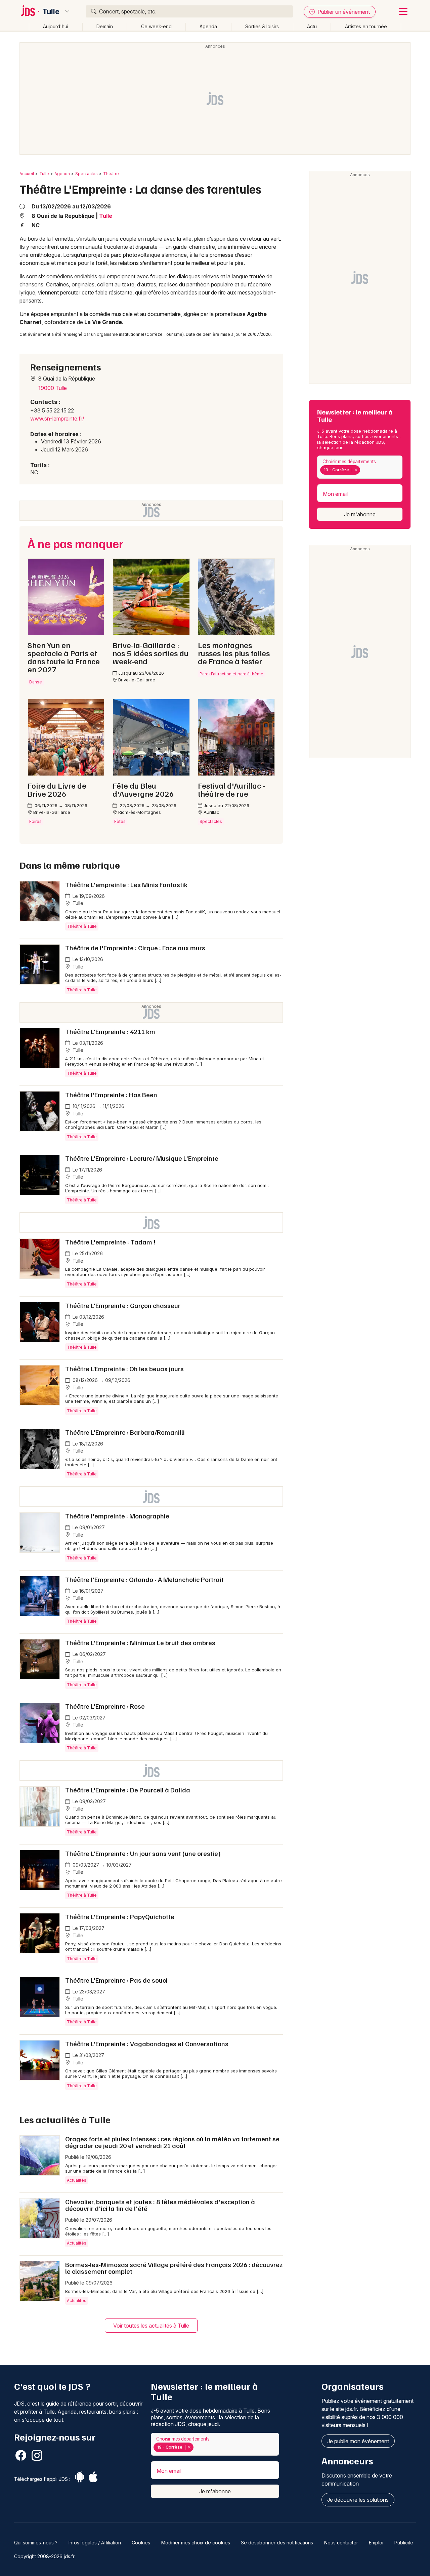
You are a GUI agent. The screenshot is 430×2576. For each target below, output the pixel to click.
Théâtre (111, 174)
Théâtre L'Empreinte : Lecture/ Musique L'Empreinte (142, 1158)
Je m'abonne (360, 514)
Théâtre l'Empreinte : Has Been (111, 1095)
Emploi (376, 2543)
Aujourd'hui (56, 26)
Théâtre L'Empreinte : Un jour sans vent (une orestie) (143, 1853)
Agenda (208, 26)
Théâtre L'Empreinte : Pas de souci (116, 1980)
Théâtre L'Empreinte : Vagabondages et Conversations (147, 2044)
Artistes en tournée (366, 26)
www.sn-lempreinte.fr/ (57, 419)
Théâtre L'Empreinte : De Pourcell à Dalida (128, 1790)
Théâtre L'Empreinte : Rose (105, 1706)
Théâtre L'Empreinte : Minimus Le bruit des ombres (140, 1642)
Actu (312, 26)
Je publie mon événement (358, 2441)
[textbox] (363, 470)
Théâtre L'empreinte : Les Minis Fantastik (126, 884)
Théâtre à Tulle (82, 926)
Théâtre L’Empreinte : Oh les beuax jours (124, 1369)
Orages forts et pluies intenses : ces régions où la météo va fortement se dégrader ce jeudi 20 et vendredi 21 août (172, 2142)
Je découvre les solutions (358, 2500)
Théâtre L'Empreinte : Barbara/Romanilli (125, 1432)
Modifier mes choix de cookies (196, 2543)
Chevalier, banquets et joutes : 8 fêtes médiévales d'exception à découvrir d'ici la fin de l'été (160, 2205)
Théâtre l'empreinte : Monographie (117, 1516)
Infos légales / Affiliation (95, 2543)
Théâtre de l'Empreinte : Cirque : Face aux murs (135, 948)
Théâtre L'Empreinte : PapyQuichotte (120, 1916)
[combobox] (360, 467)
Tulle (51, 11)
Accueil (27, 174)
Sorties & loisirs (262, 26)
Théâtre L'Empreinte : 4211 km (110, 1031)
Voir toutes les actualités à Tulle (151, 2326)
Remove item (356, 470)
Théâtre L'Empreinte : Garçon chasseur (123, 1305)
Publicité (404, 2543)
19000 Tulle (53, 388)
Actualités (77, 2180)
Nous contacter (341, 2543)
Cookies (141, 2543)
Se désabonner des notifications (277, 2543)
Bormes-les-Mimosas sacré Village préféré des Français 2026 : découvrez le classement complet (174, 2268)
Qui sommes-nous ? (36, 2543)
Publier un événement (343, 12)
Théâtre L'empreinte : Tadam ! (110, 1242)
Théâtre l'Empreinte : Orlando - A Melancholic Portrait (144, 1579)
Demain (105, 26)
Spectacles (87, 174)
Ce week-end (156, 26)
